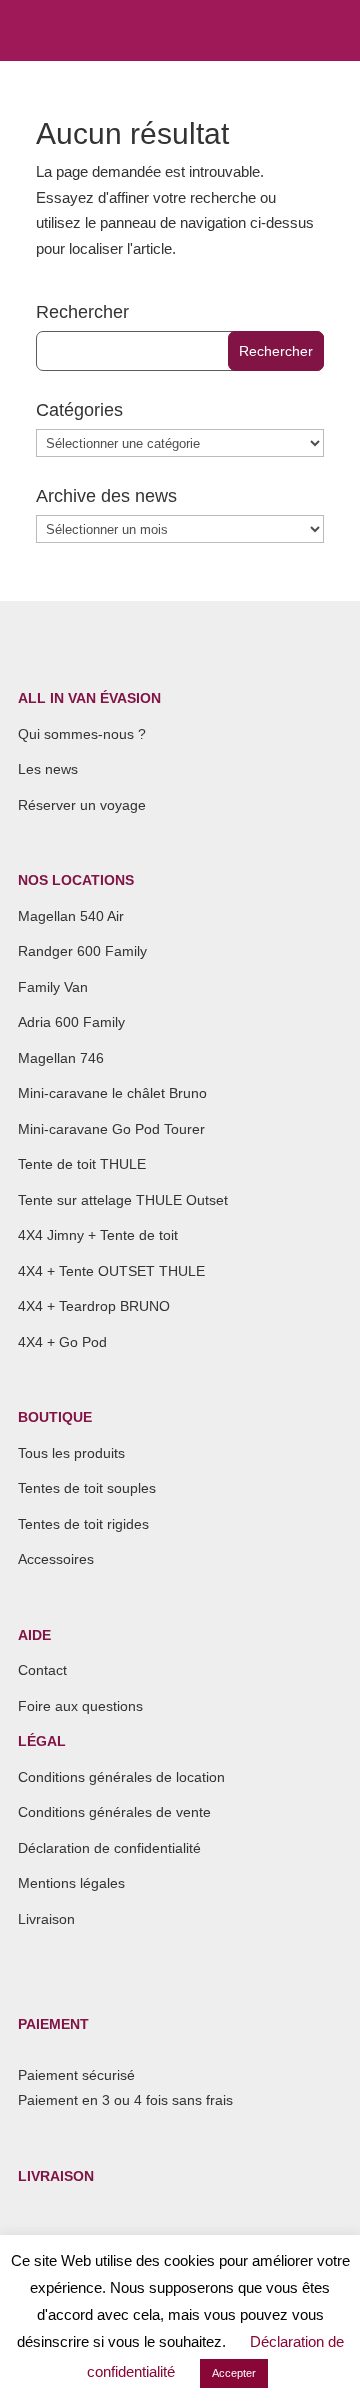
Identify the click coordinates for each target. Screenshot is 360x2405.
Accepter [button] (234, 2373)
